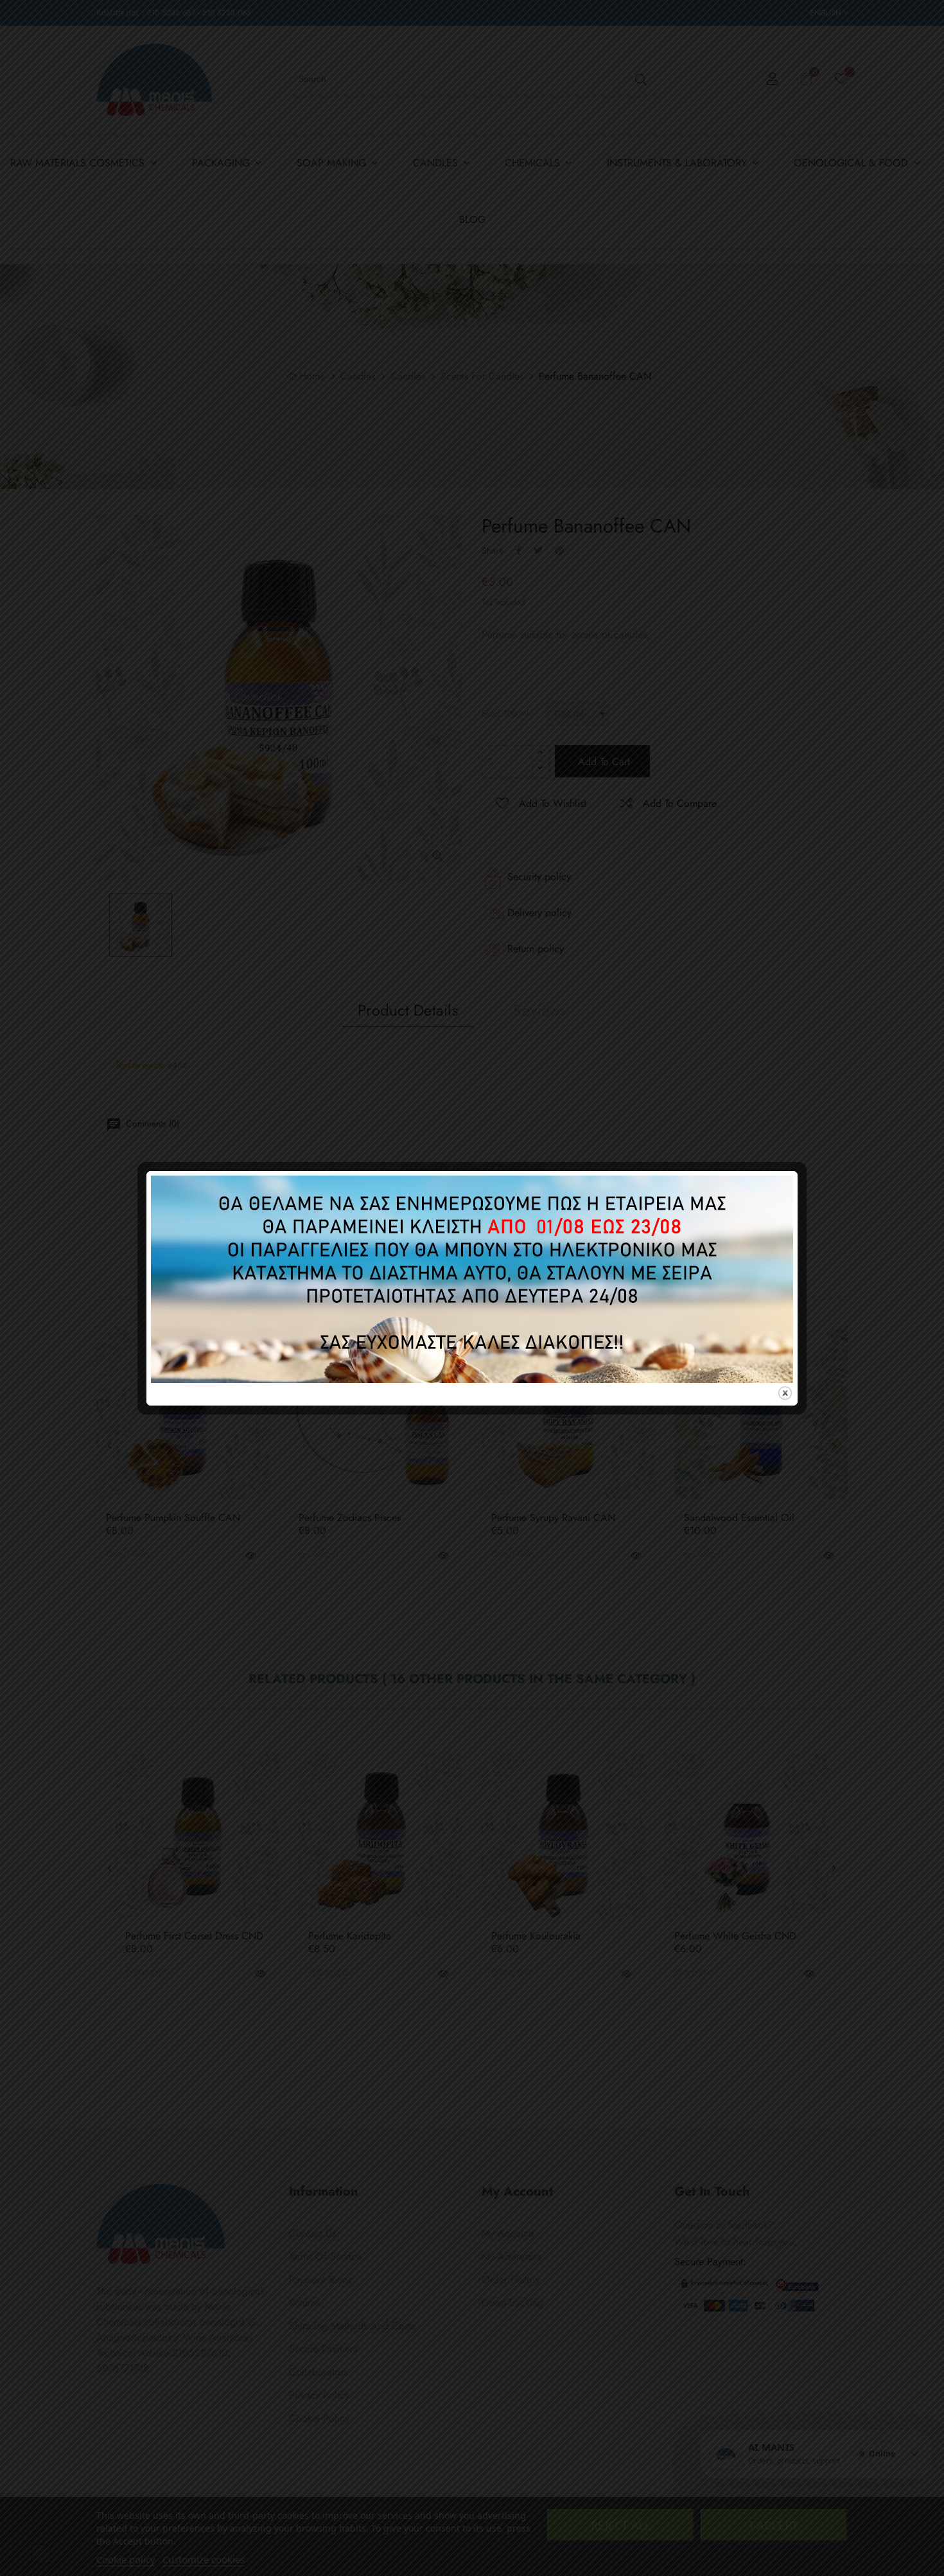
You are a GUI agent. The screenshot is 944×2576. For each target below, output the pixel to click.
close (785, 1393)
